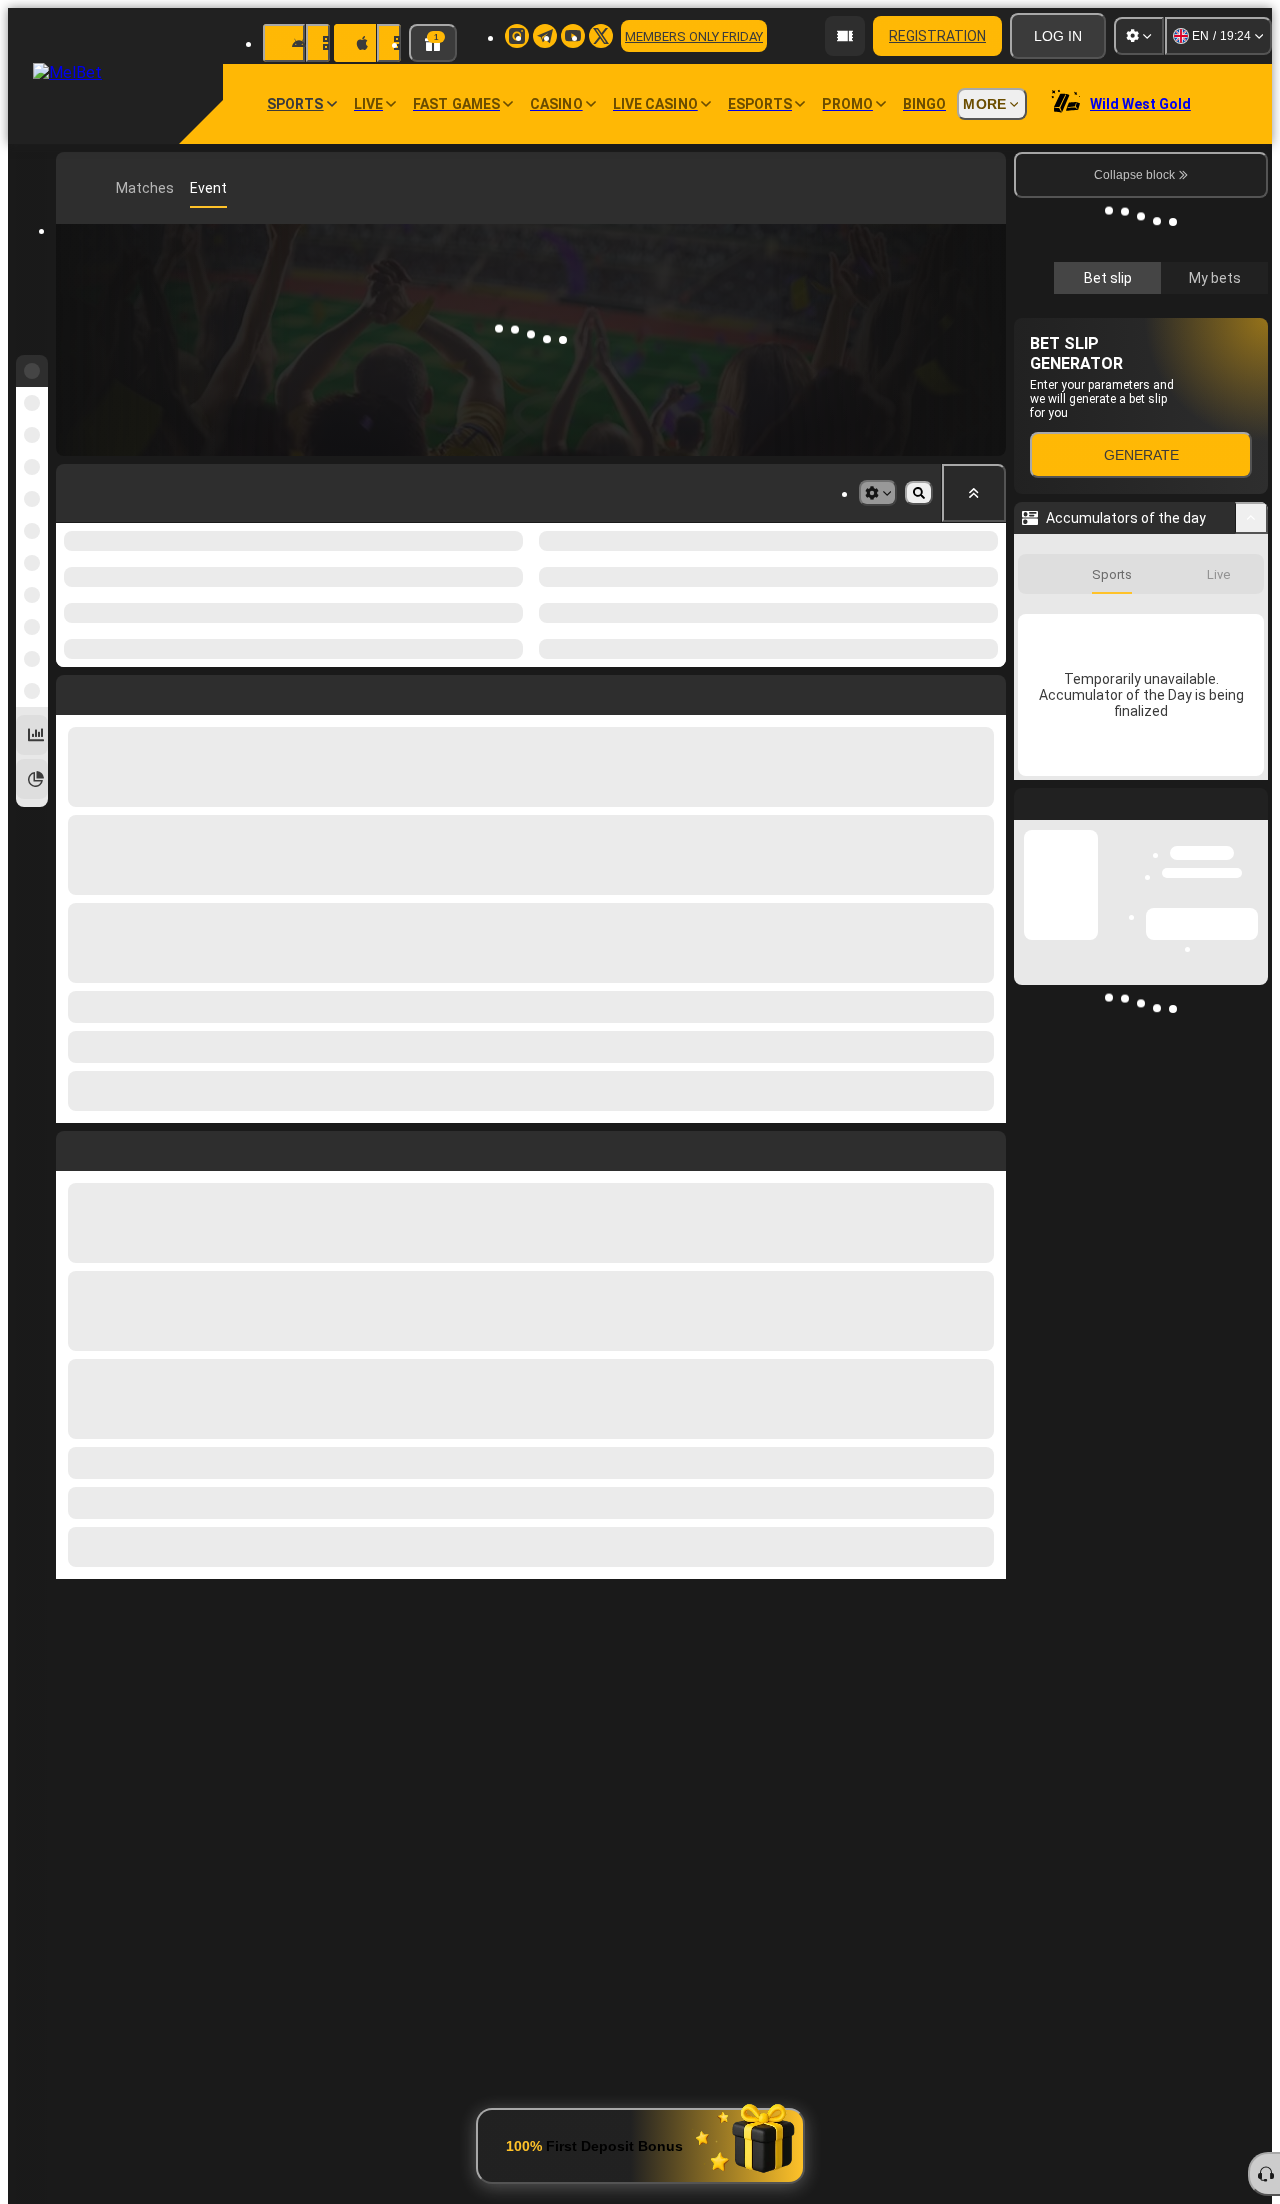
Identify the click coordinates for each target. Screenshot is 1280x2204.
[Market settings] (878, 493)
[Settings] (1139, 36)
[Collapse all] (974, 493)
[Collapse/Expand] (1251, 518)
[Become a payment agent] (845, 36)
